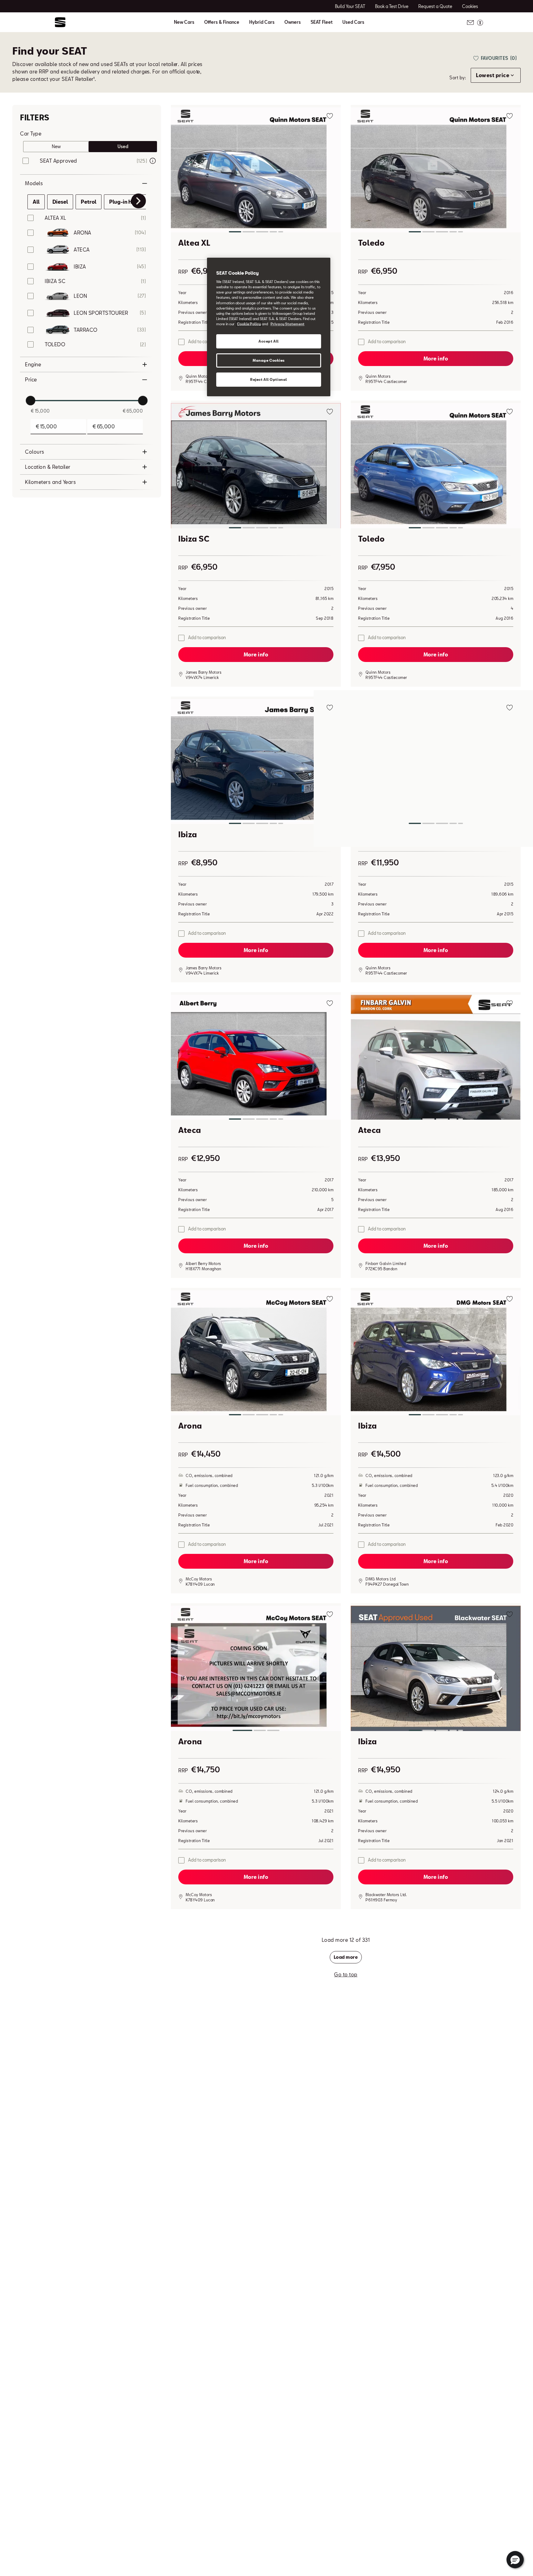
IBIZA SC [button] (55, 281)
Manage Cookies (269, 360)
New (56, 146)
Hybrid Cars (262, 22)
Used (123, 146)
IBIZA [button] (80, 266)
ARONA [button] (83, 233)
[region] (269, 327)
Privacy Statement (287, 324)
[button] (256, 171)
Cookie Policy (249, 324)
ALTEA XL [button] (55, 218)
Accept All (269, 341)
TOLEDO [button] (55, 344)
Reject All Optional (269, 379)
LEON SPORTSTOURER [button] (101, 313)
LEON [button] (80, 296)
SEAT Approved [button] (58, 161)
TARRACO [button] (86, 330)
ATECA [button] (82, 250)
